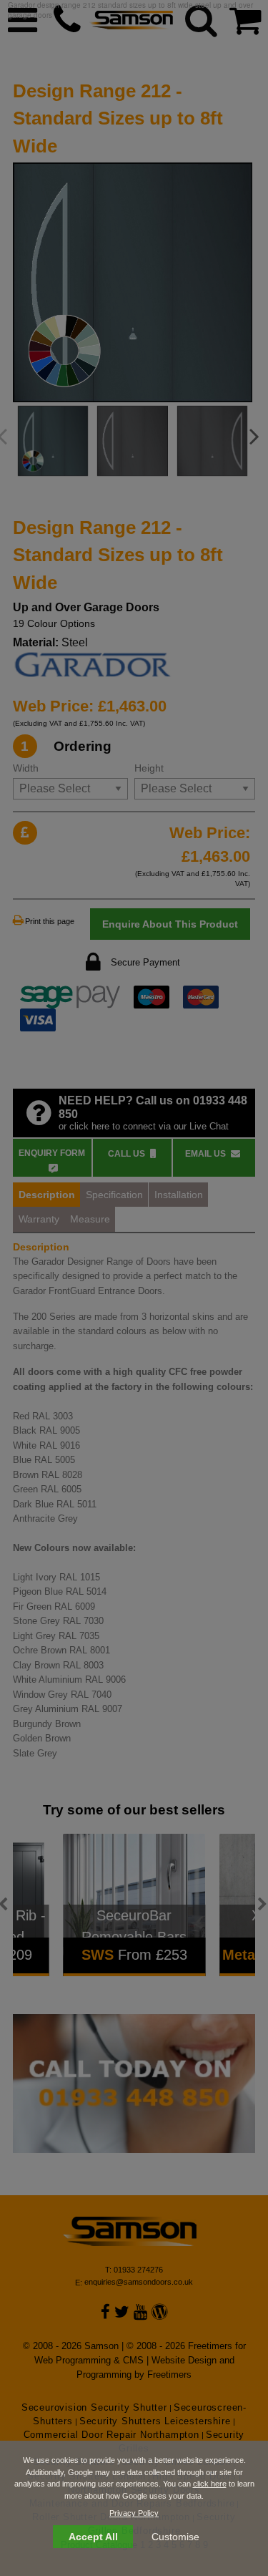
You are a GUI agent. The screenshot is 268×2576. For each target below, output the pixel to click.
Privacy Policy (134, 2513)
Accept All (93, 2537)
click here (210, 2484)
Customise (175, 2537)
